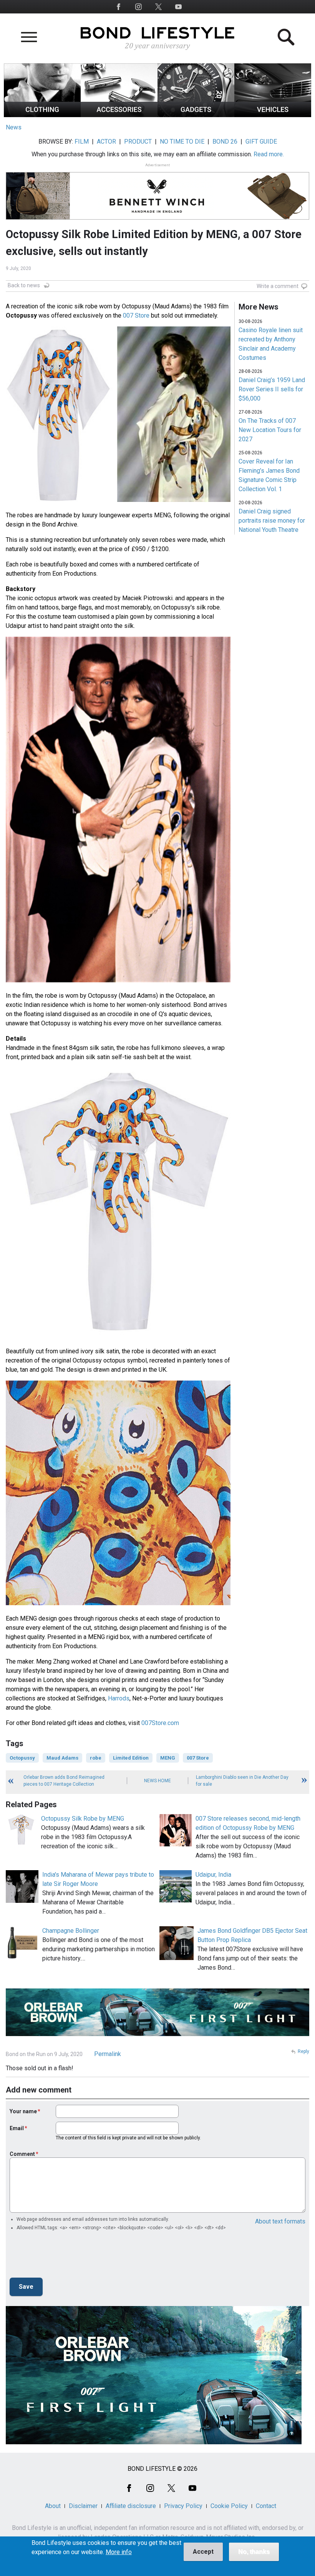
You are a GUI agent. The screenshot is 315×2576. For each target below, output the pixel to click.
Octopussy (22, 1758)
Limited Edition (131, 1758)
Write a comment (278, 286)
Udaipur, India (213, 1875)
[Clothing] (42, 115)
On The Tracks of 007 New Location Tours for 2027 (270, 430)
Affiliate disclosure (131, 2506)
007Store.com (160, 1723)
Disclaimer (83, 2506)
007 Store (136, 315)
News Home (157, 1781)
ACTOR (106, 142)
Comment (22, 2154)
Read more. (269, 154)
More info (119, 2552)
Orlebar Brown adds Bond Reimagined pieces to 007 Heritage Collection (64, 1781)
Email (17, 2128)
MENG (168, 1758)
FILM (82, 142)
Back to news (24, 285)
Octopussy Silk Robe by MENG (83, 1819)
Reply (303, 2051)
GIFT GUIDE (261, 142)
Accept (203, 2552)
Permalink (108, 2054)
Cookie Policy (229, 2506)
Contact (266, 2506)
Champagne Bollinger (71, 1931)
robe (96, 1758)
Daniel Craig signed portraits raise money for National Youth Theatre (272, 521)
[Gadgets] (196, 115)
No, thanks (254, 2552)
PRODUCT (138, 142)
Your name (23, 2111)
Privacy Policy (183, 2506)
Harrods (119, 1698)
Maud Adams (62, 1758)
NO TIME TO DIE (182, 142)
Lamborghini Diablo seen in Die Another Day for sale (242, 1781)
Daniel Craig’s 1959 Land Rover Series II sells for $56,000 (272, 389)
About (53, 2506)
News (14, 127)
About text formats (280, 2221)
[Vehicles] (273, 115)
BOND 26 (225, 142)
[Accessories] (119, 115)
